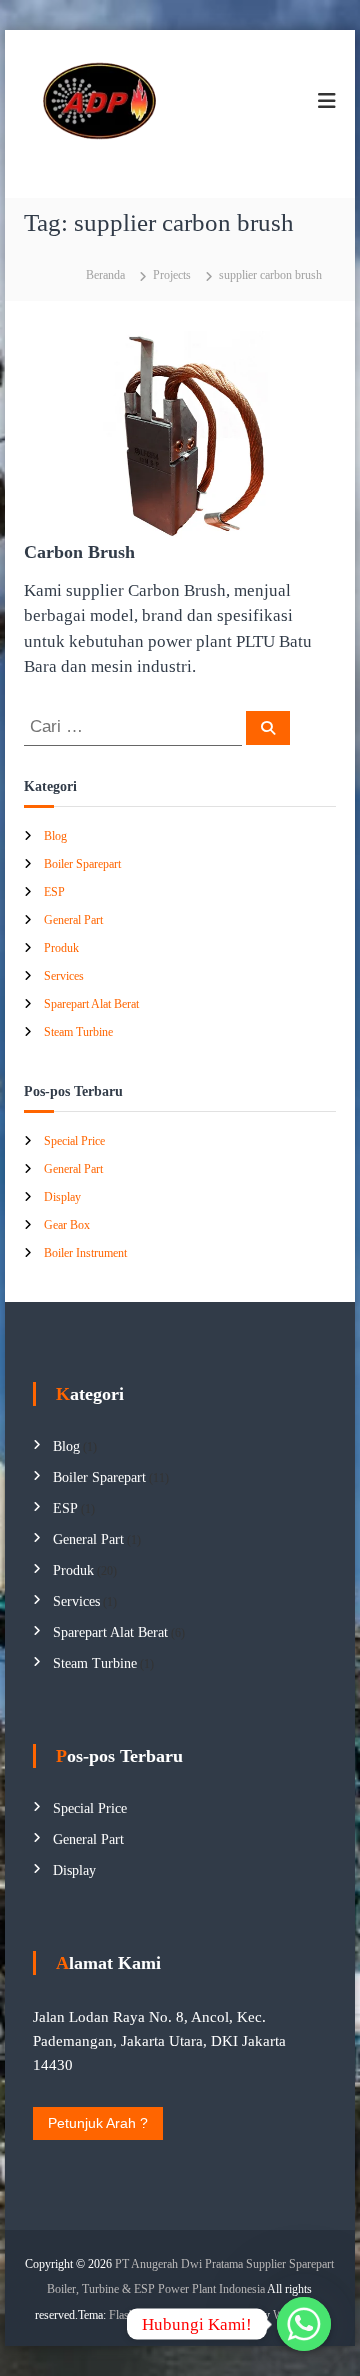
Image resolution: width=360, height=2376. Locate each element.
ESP (54, 892)
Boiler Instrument (85, 1253)
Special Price (74, 1141)
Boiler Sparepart (82, 864)
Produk (61, 948)
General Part (73, 920)
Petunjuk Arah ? (98, 2123)
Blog (55, 836)
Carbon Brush (79, 552)
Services (64, 976)
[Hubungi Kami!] (304, 2324)
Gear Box (67, 1225)
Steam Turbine (78, 1032)
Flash (122, 2315)
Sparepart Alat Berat (91, 1004)
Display (62, 1197)
